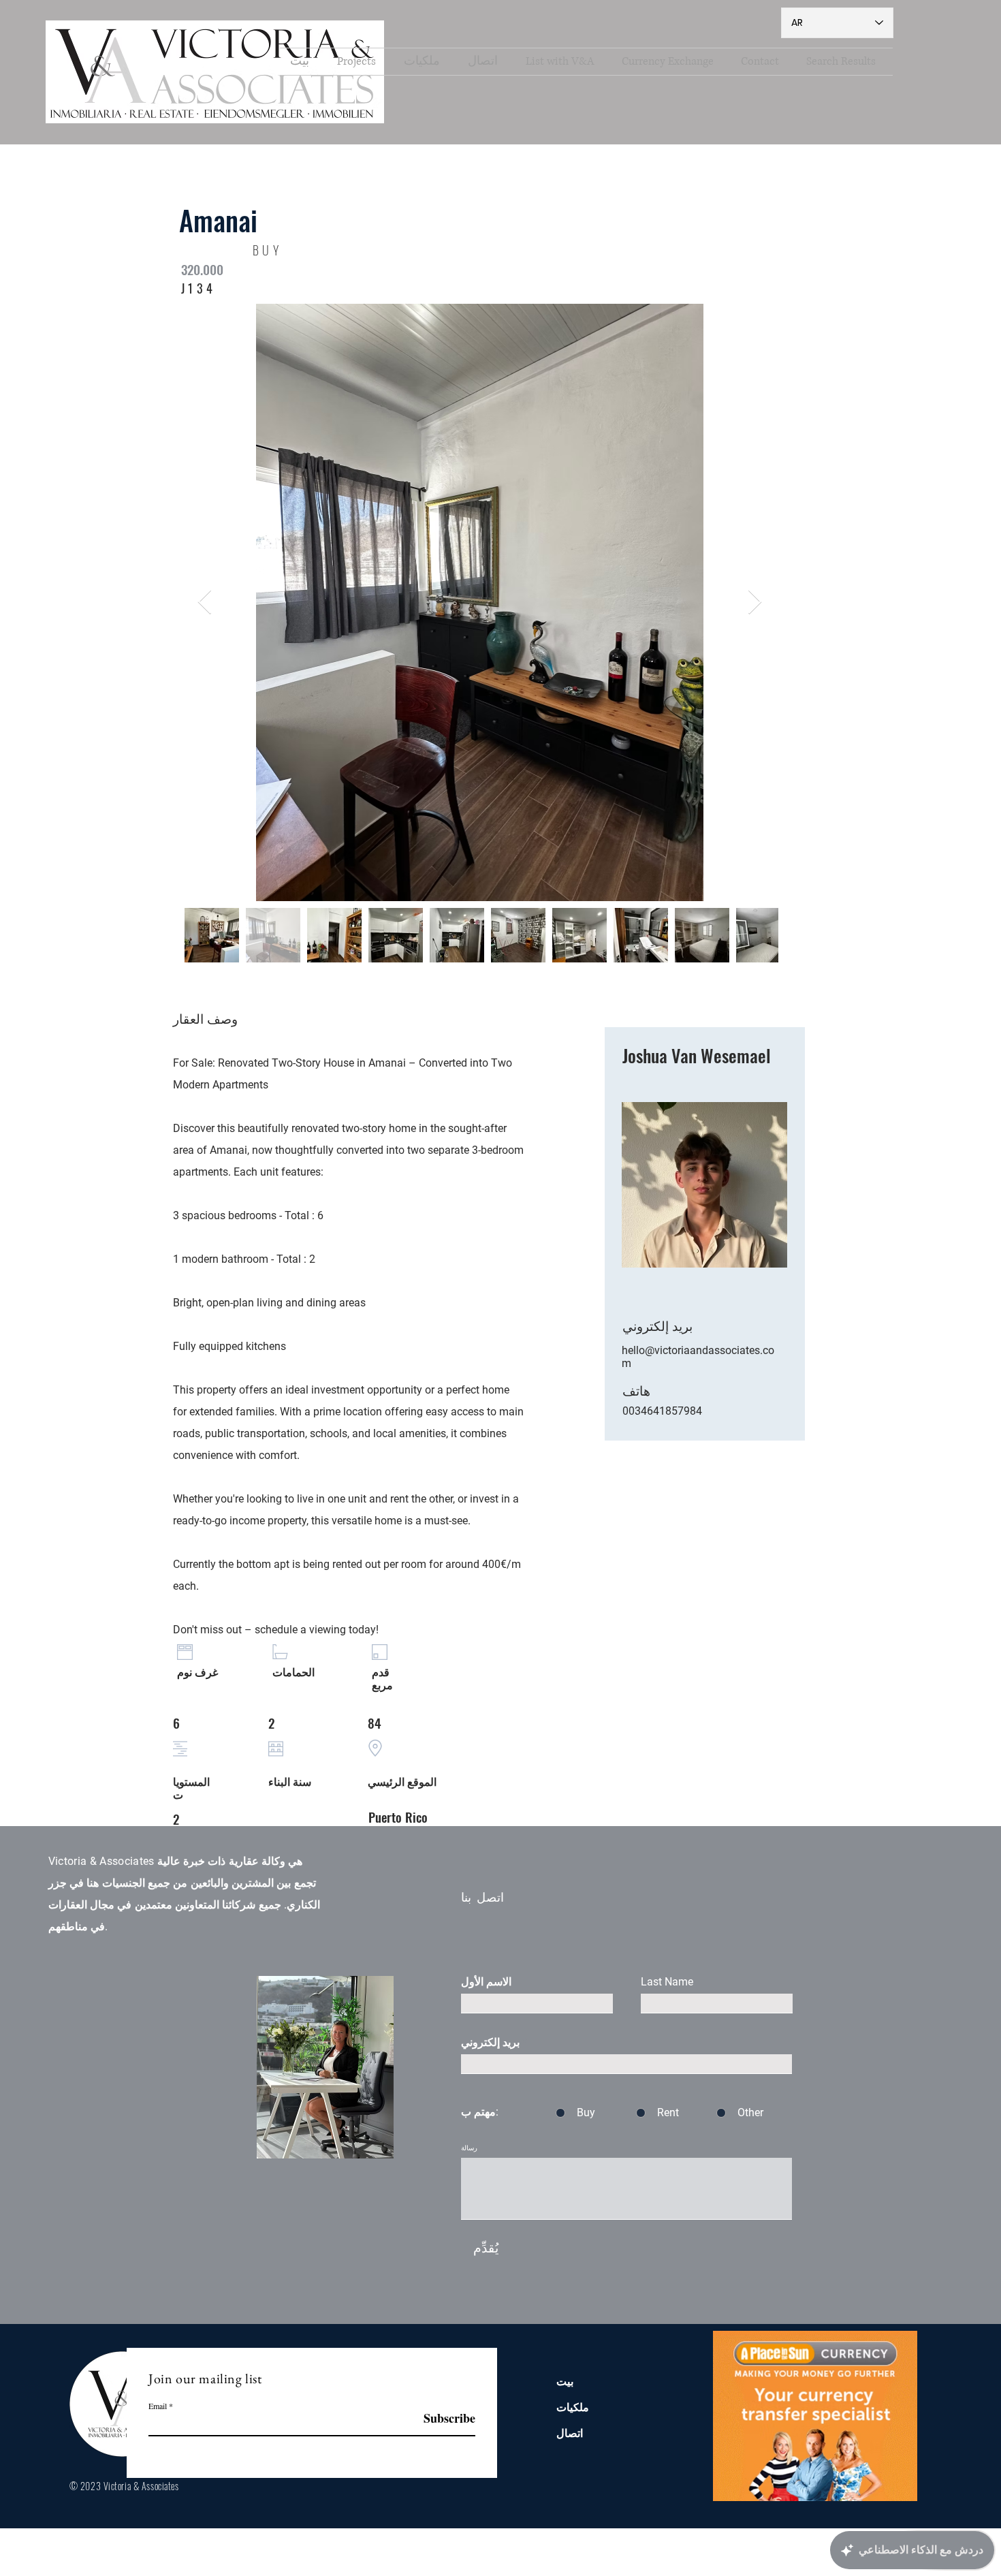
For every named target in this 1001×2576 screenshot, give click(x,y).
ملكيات (573, 2407)
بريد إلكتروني (490, 2043)
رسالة (469, 2148)
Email (158, 2406)
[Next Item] (755, 602)
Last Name (667, 1982)
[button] (426, 62)
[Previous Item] (205, 602)
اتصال (570, 2433)
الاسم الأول (486, 1982)
